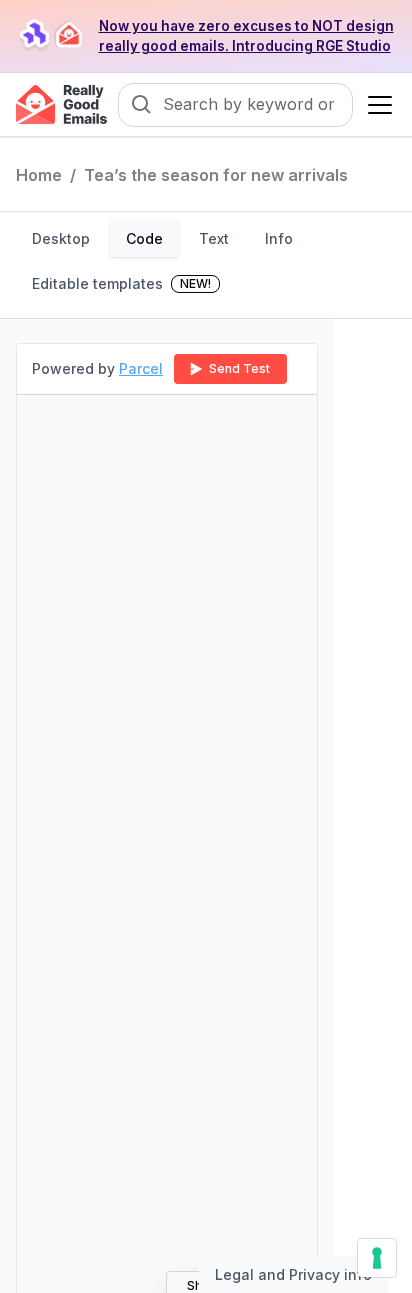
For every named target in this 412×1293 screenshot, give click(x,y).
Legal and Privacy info (293, 1274)
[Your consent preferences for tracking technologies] (377, 1258)
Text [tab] (214, 238)
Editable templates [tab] (121, 283)
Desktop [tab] (61, 238)
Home (39, 175)
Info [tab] (279, 238)
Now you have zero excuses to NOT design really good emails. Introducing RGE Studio (246, 36)
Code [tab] (144, 238)
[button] (376, 105)
